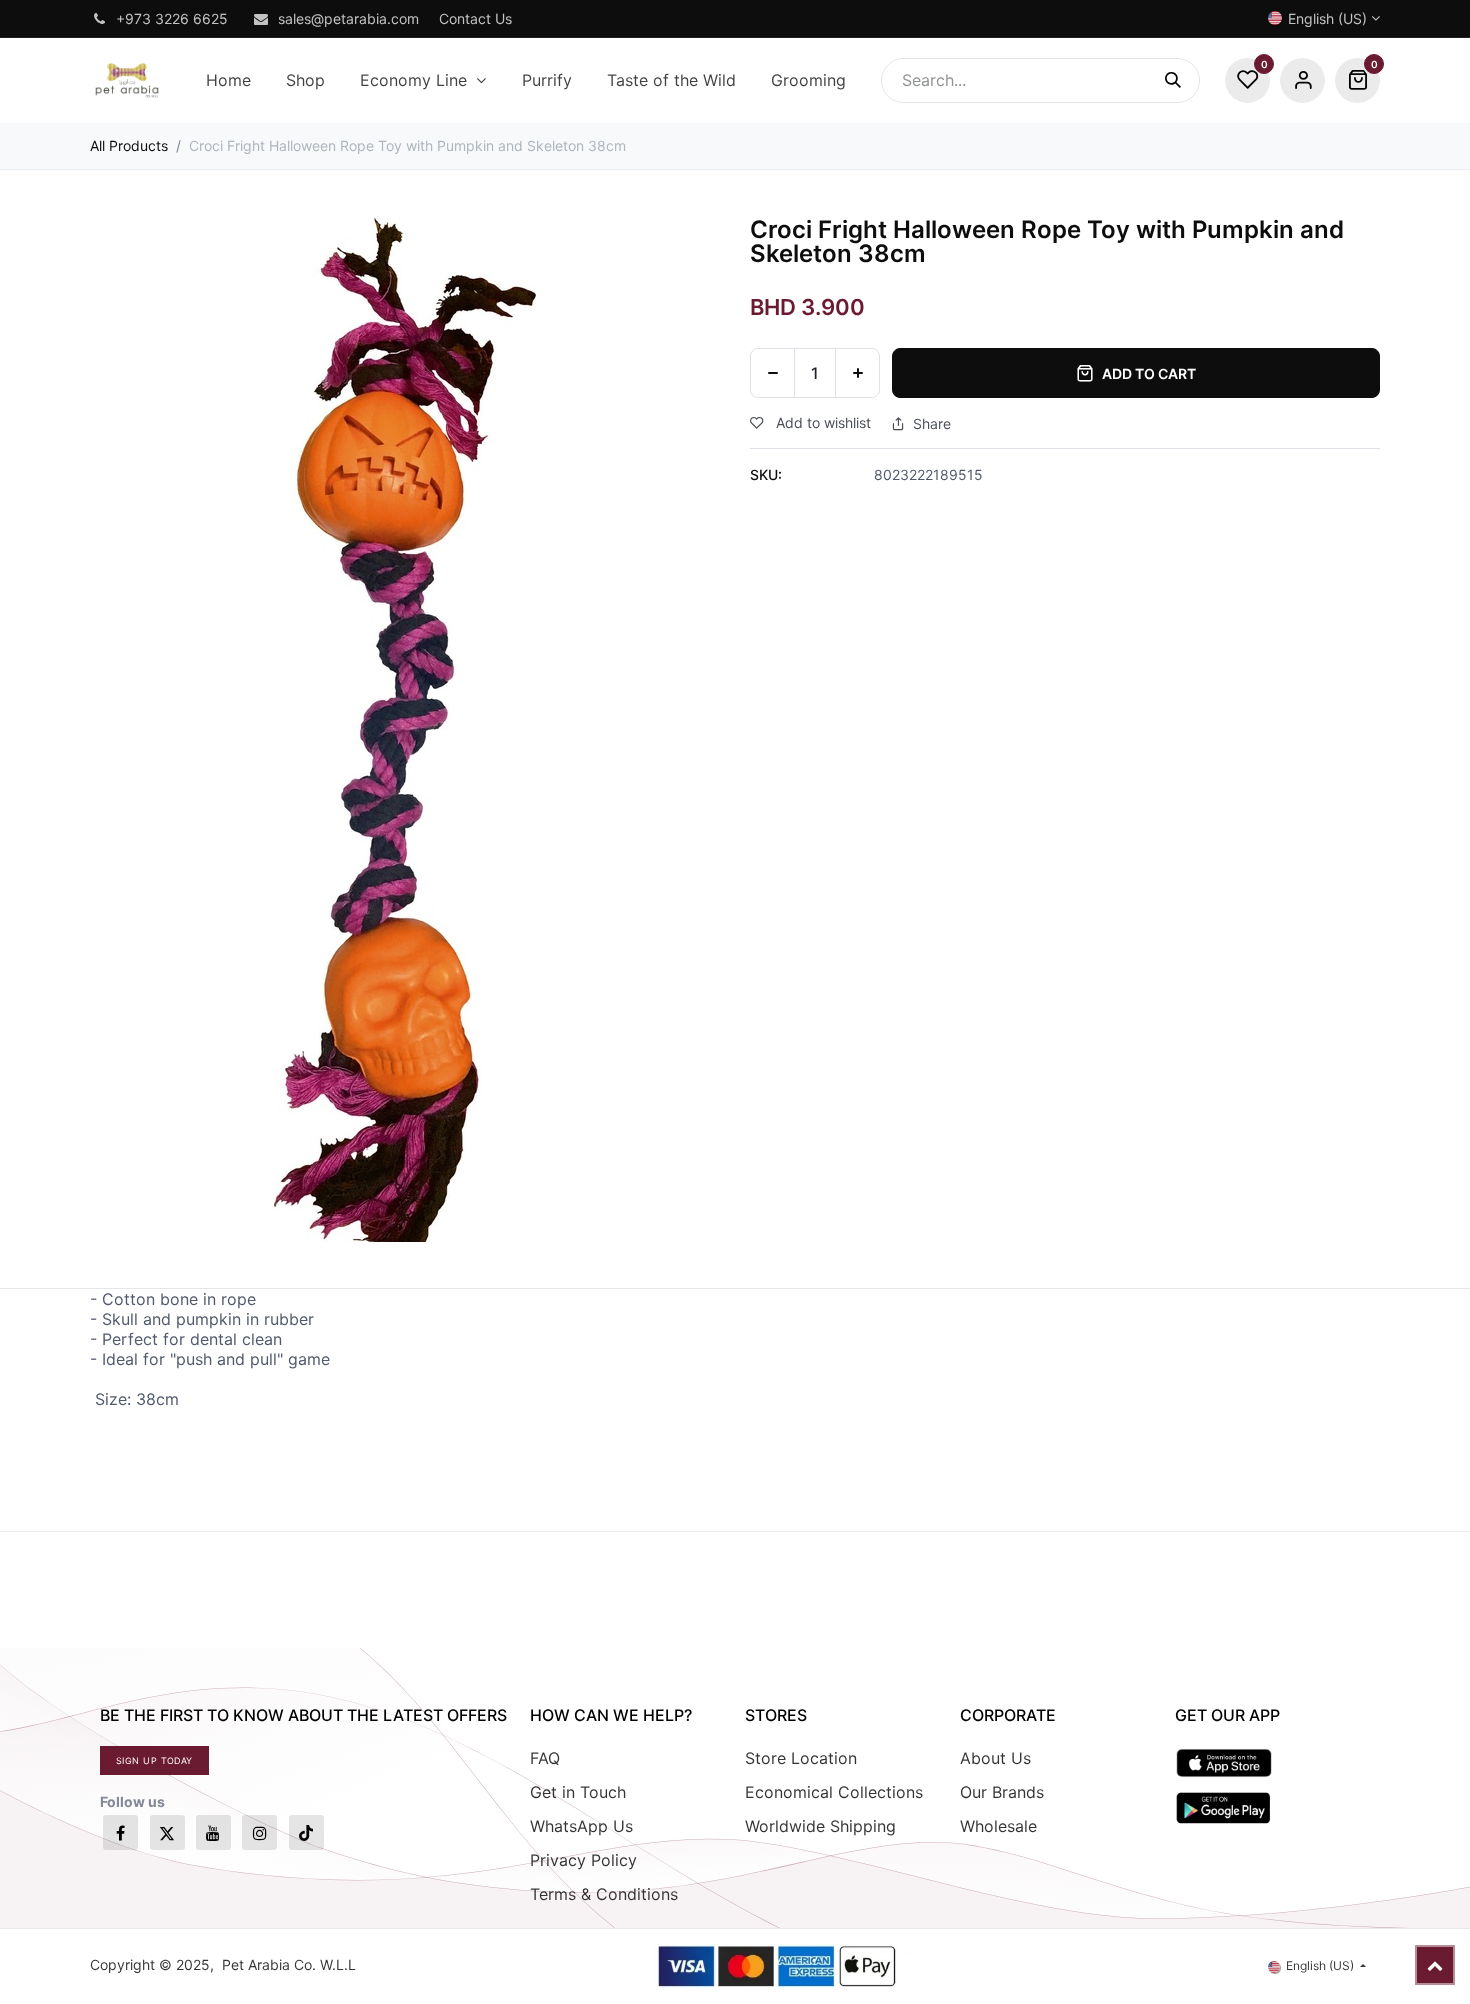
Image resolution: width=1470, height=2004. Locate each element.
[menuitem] (228, 80)
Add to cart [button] (1149, 373)
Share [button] (932, 424)
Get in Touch (578, 1792)
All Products (129, 145)
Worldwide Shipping (820, 1826)
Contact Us (475, 18)
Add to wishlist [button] (821, 422)
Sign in (1302, 80)
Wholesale (998, 1826)
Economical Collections (834, 1792)
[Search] (1182, 80)
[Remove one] (772, 373)
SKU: (766, 474)
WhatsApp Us (581, 1826)
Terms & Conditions (604, 1894)
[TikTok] (306, 1832)
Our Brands (1002, 1792)
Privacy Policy (583, 1860)
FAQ (545, 1758)
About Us (995, 1758)
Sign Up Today (154, 1760)
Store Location (801, 1758)
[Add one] (857, 373)
